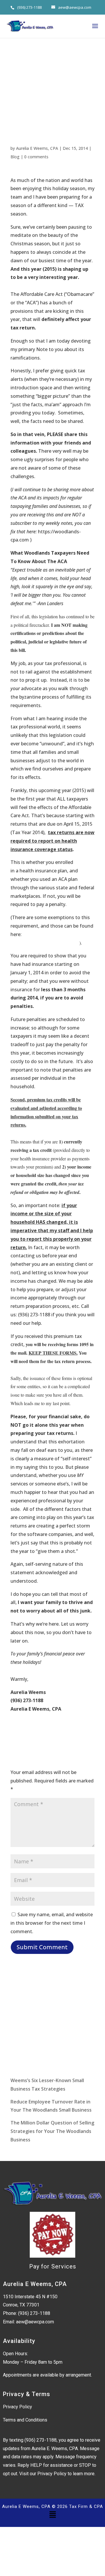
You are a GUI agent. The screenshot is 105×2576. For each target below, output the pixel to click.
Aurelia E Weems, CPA (37, 148)
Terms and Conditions (25, 2420)
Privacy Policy (17, 2407)
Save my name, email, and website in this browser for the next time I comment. (52, 1923)
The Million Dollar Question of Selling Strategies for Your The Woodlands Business (52, 2131)
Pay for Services (53, 2266)
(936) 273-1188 (29, 7)
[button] (52, 2515)
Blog (15, 157)
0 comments (36, 157)
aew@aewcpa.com (35, 2322)
